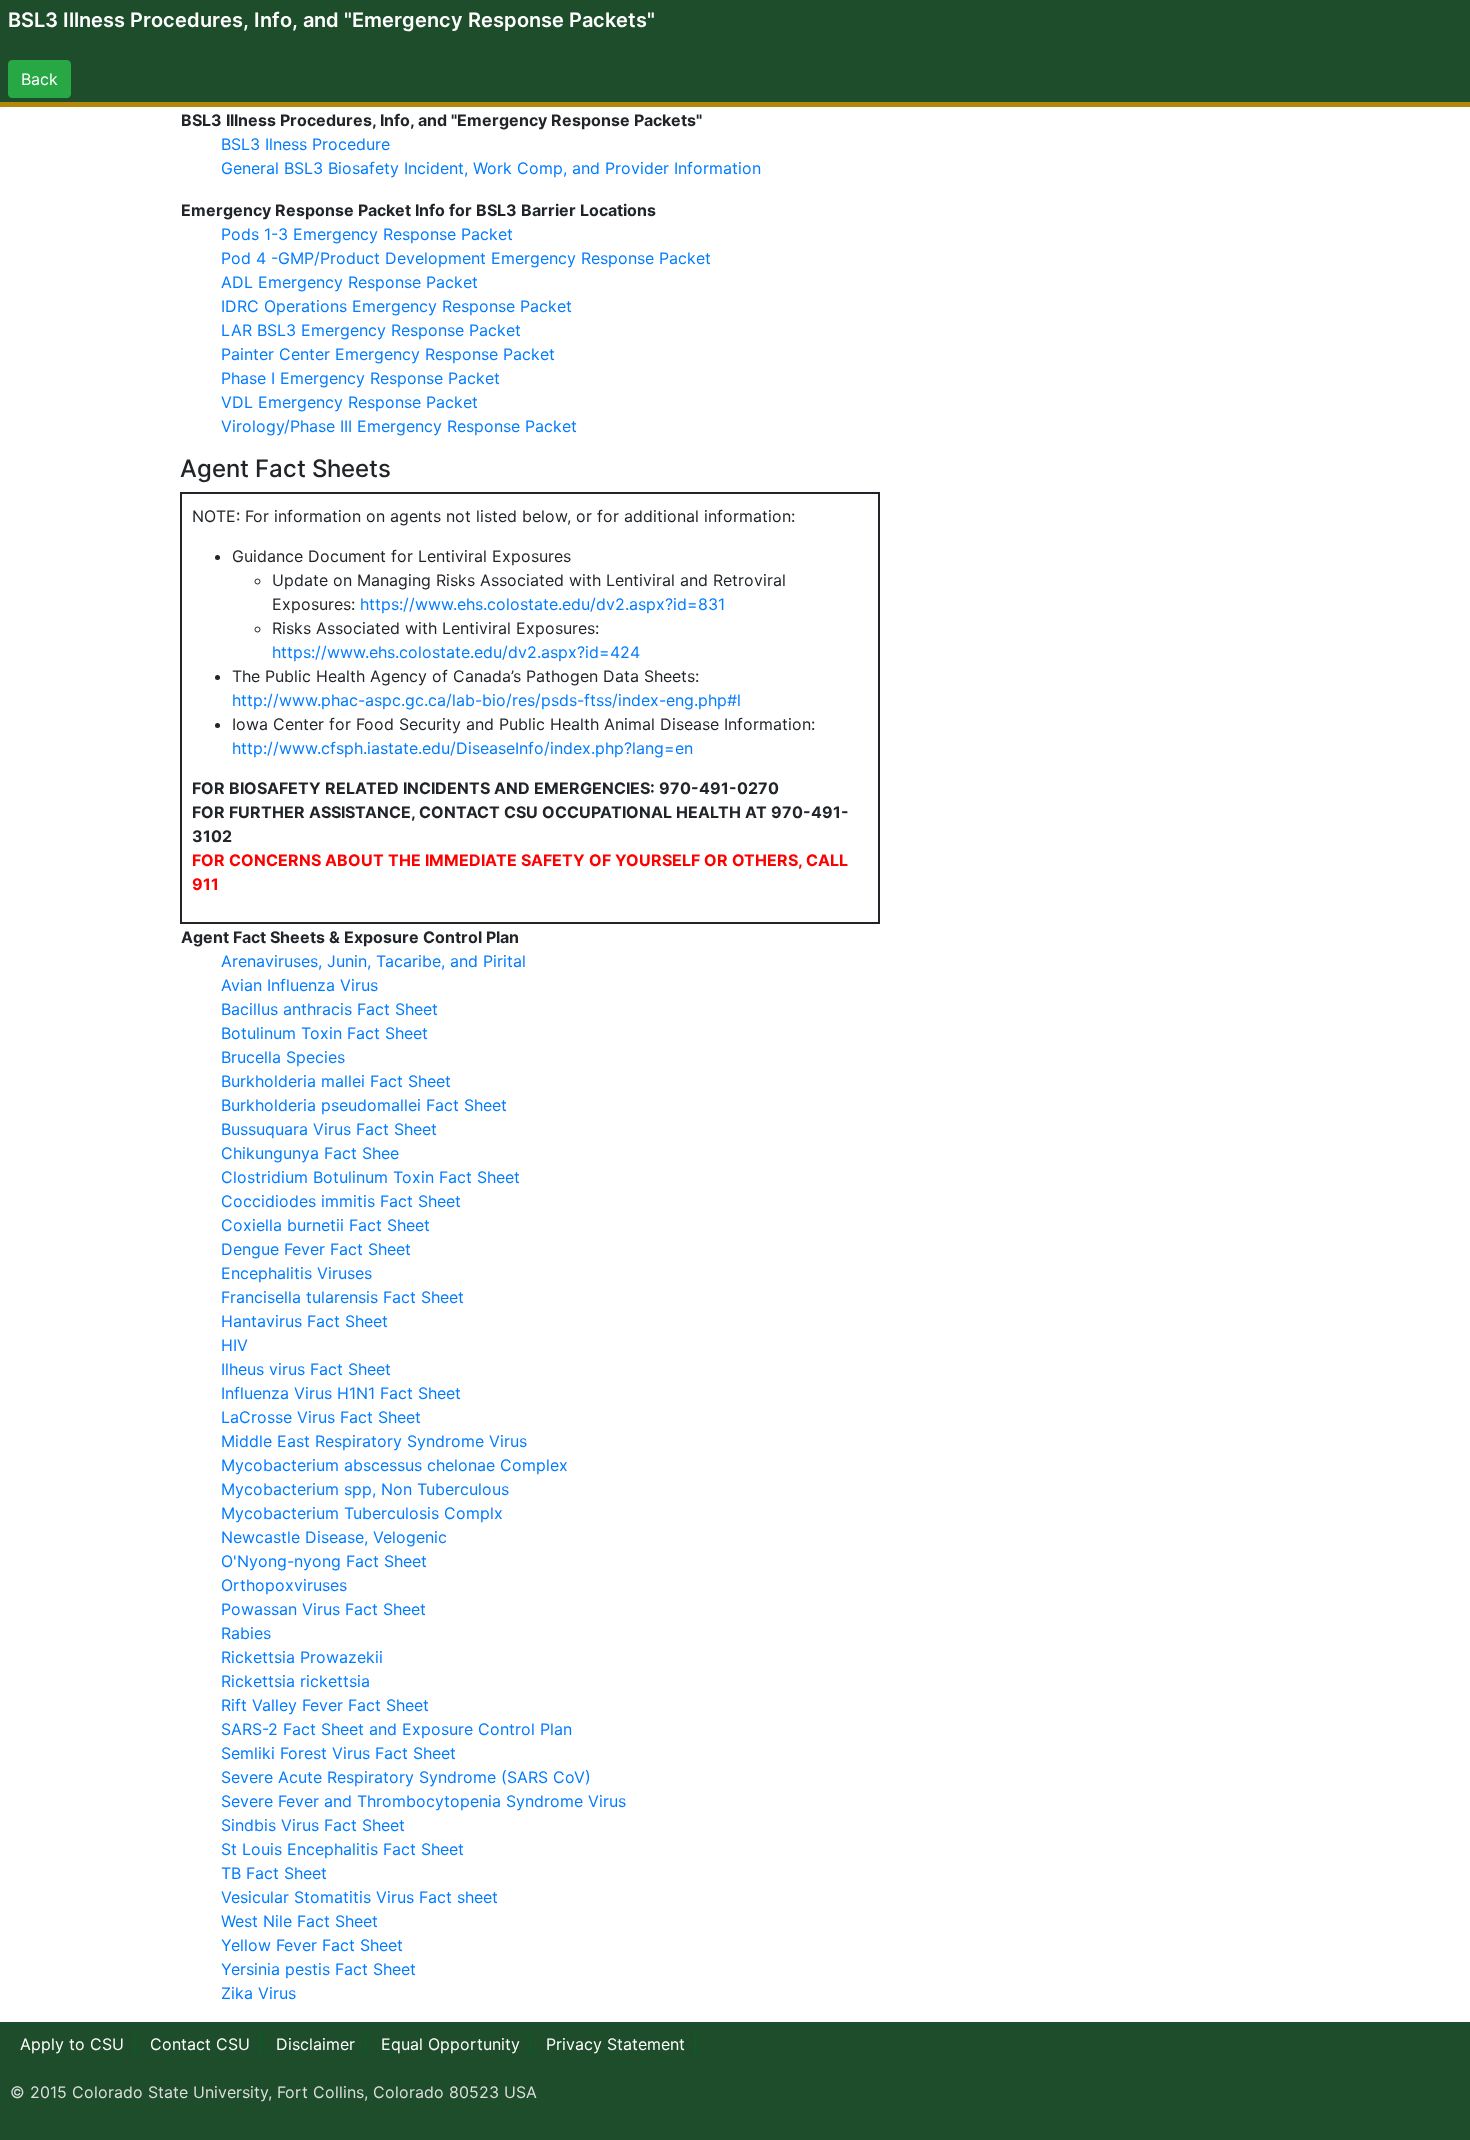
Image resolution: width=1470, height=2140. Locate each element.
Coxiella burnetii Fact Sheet (325, 1225)
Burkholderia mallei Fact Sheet (336, 1081)
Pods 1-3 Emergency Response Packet (367, 234)
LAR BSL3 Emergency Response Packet (371, 330)
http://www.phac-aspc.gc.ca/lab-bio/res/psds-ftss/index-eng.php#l (486, 700)
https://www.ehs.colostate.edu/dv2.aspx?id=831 (542, 604)
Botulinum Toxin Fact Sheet (324, 1033)
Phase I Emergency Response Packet (360, 378)
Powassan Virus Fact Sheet (323, 1609)
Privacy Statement (615, 2044)
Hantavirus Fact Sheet (304, 1321)
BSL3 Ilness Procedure (305, 144)
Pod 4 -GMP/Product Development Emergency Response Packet (466, 258)
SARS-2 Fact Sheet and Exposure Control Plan (396, 1729)
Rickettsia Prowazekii (302, 1657)
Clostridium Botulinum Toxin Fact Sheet (370, 1177)
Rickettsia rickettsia (295, 1681)
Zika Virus (258, 1993)
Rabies (246, 1633)
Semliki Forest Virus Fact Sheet (338, 1753)
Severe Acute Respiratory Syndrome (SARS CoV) (406, 1777)
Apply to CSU (72, 2044)
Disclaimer (315, 2044)
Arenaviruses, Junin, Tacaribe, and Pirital (373, 961)
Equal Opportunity (450, 2044)
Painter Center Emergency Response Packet (388, 354)
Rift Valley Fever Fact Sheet (325, 1705)
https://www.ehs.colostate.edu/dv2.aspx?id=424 (456, 652)
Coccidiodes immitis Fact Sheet (341, 1201)
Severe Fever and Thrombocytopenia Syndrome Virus (423, 1801)
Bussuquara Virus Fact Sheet (329, 1129)
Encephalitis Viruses (296, 1273)
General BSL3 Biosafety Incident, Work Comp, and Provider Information (491, 168)
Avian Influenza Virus (299, 985)
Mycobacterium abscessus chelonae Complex (394, 1465)
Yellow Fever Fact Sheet (312, 1945)
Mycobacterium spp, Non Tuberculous (365, 1489)
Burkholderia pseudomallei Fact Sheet (364, 1105)
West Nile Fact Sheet (299, 1921)
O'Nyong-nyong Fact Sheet (324, 1561)
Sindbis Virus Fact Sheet (313, 1825)
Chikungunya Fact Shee (310, 1153)
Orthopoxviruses (284, 1585)
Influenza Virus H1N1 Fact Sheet (341, 1393)
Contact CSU (200, 2044)
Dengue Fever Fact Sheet (316, 1249)
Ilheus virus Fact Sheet (306, 1369)
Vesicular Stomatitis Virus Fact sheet (359, 1897)
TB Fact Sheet (274, 1873)
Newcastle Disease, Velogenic (334, 1537)
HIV (234, 1345)
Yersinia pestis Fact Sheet (318, 1969)
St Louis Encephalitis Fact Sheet (342, 1849)
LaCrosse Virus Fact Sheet (321, 1417)
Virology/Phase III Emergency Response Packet (399, 426)
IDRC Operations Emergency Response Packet (396, 306)
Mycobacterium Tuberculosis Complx (362, 1513)
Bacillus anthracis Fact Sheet (329, 1009)
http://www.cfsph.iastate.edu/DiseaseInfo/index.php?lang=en (462, 748)
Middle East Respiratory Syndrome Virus (374, 1441)
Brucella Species (283, 1057)
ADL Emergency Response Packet (349, 282)
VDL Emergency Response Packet (349, 402)
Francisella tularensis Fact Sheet (342, 1297)
